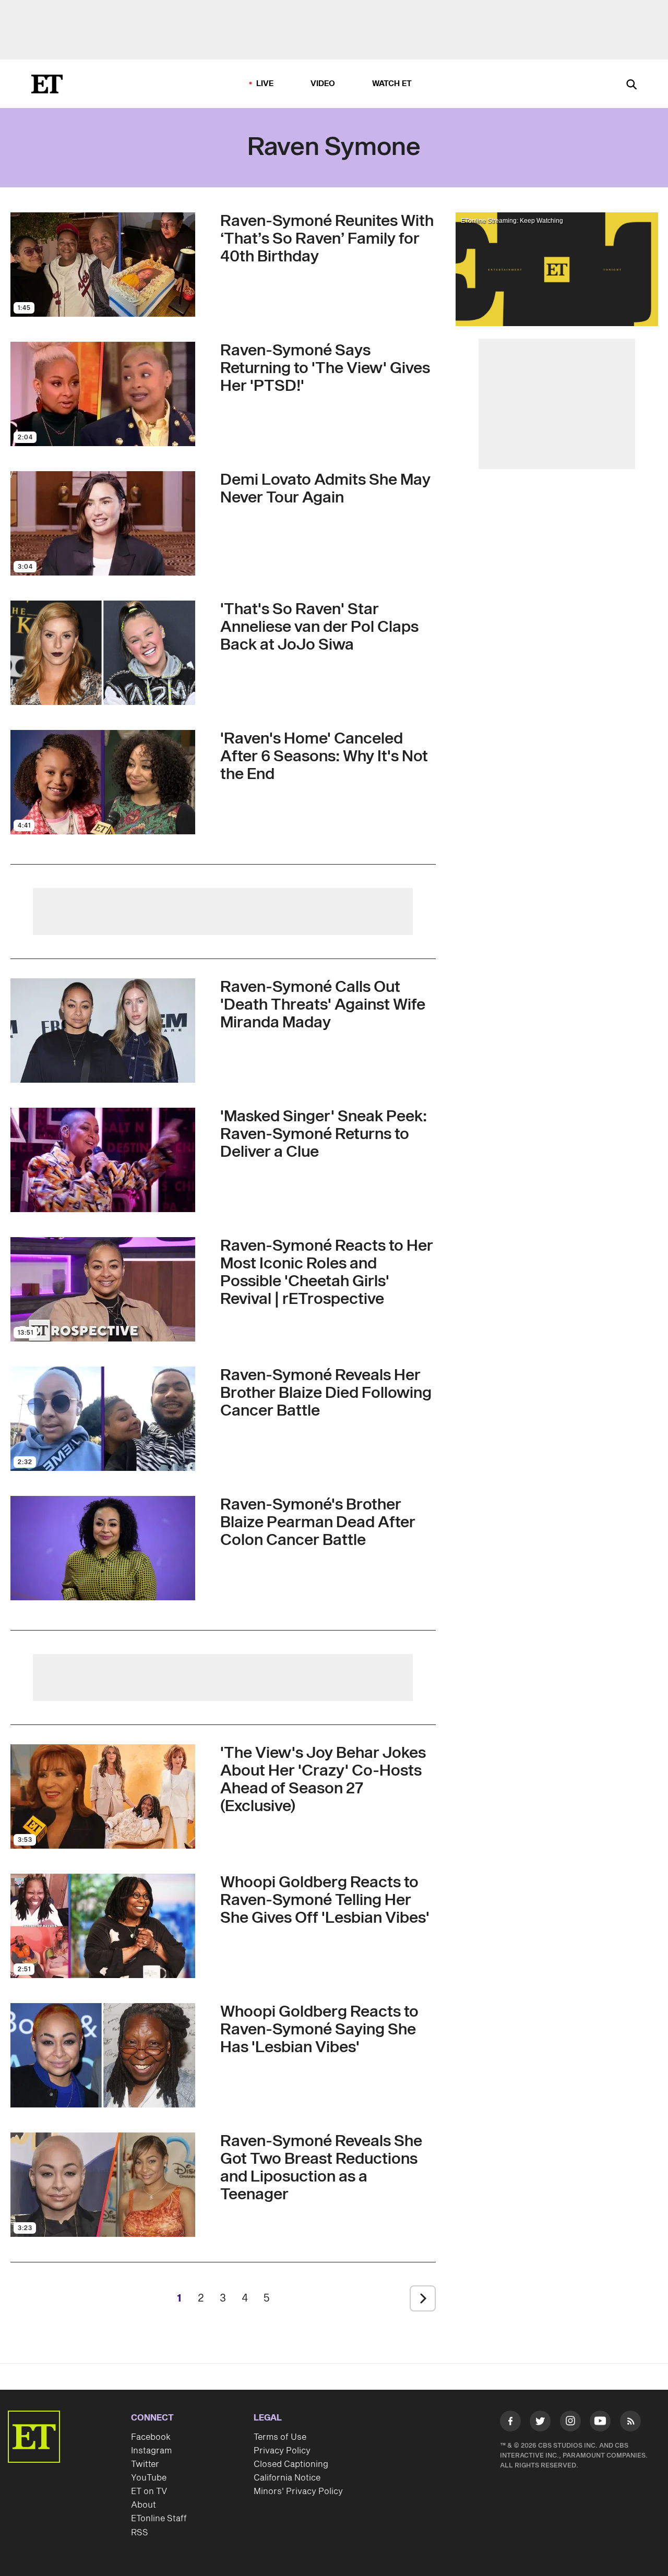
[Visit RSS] (630, 2423)
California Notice (287, 2478)
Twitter (145, 2464)
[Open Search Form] (631, 85)
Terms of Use (280, 2437)
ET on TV (149, 2491)
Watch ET (392, 84)
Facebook (151, 2437)
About (144, 2505)
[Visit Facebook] (510, 2423)
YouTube (149, 2478)
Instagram (151, 2451)
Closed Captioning (291, 2464)
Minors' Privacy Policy (298, 2491)
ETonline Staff (159, 2519)
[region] (557, 269)
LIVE (265, 84)
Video (323, 84)
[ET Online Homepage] (47, 84)
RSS (140, 2533)
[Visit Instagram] (570, 2423)
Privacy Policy (282, 2451)
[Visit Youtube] (600, 2421)
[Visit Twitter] (540, 2423)
